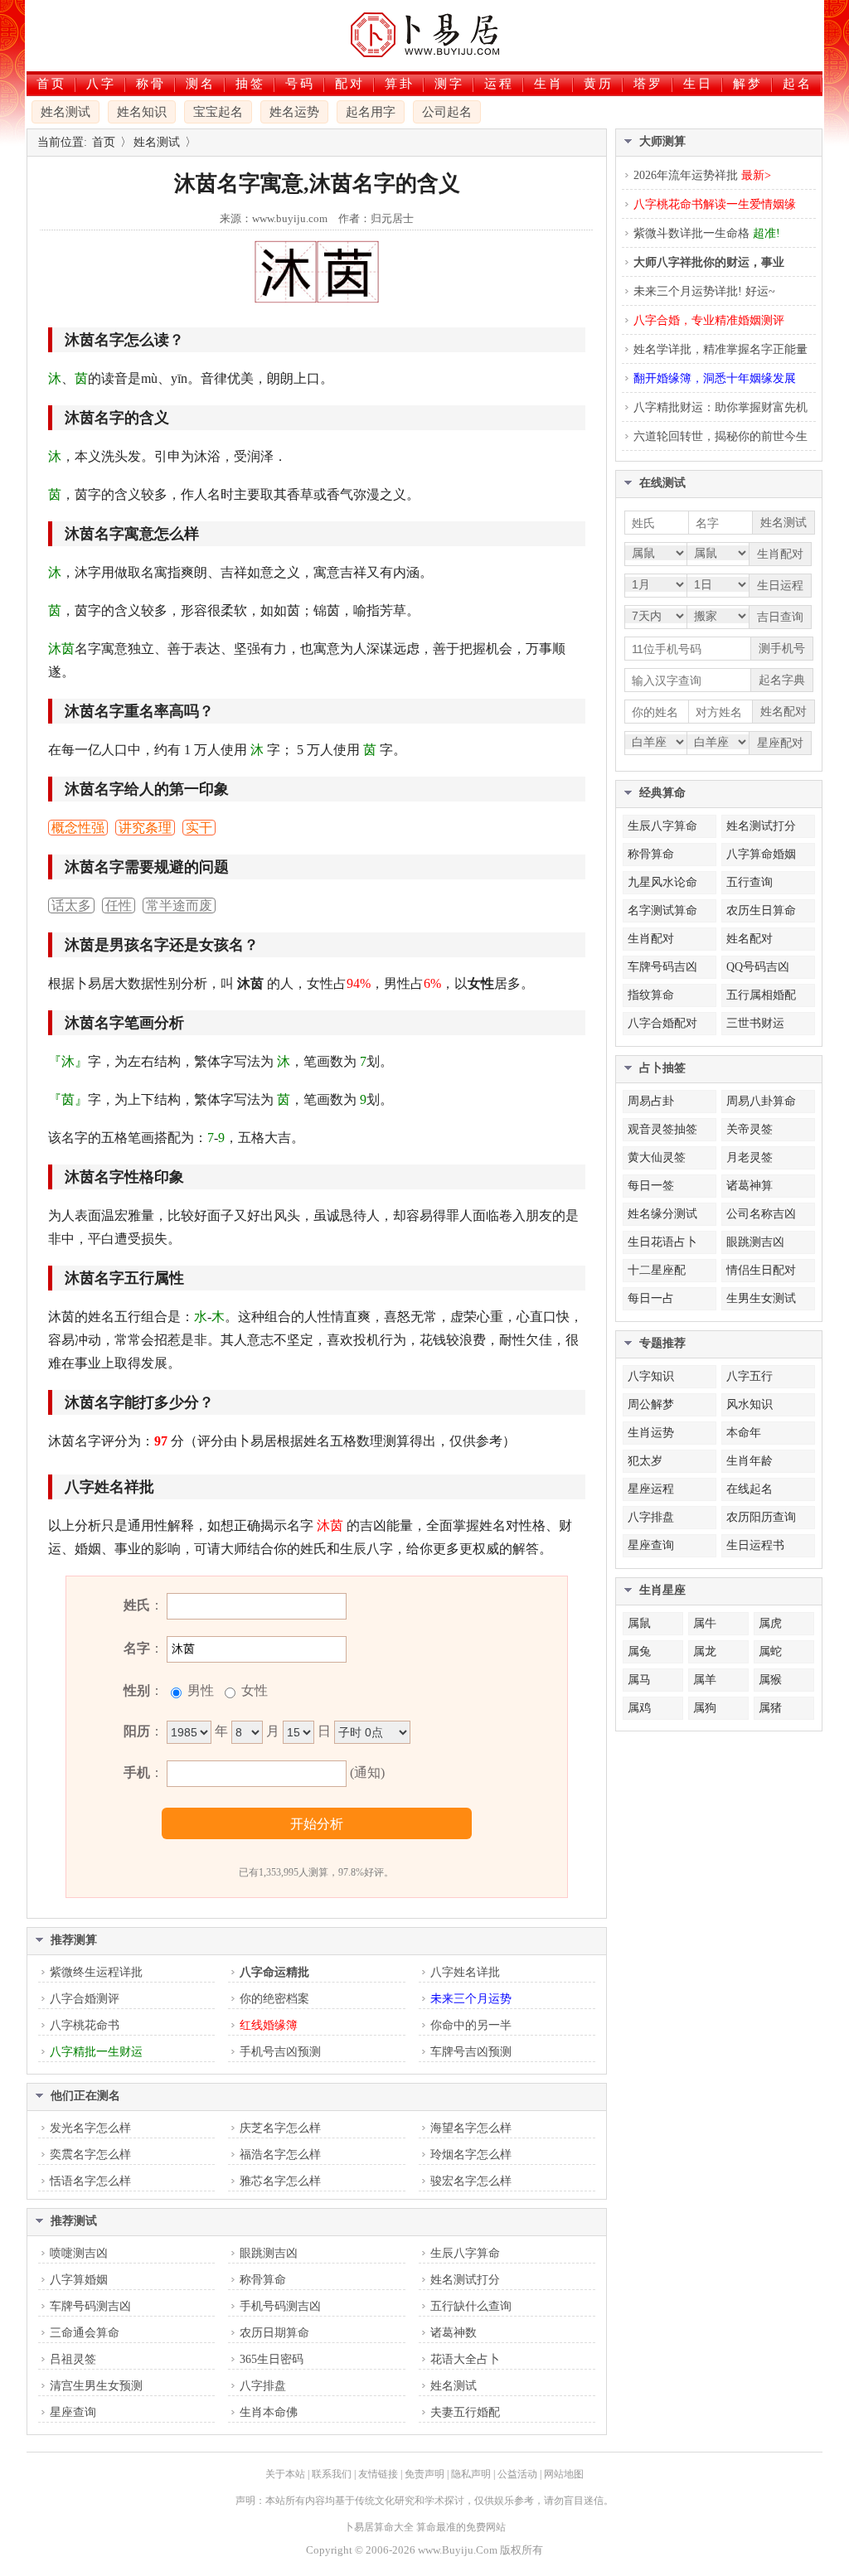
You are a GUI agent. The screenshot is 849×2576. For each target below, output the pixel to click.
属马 (639, 1680)
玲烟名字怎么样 (471, 2155)
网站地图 (564, 2474)
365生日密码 (272, 2359)
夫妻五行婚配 (465, 2412)
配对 (350, 84)
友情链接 (378, 2474)
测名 (201, 84)
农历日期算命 (274, 2333)
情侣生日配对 (761, 1270)
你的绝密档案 (274, 1999)
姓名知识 (142, 112)
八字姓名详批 (465, 1972)
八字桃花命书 (85, 2025)
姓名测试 (65, 112)
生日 (698, 84)
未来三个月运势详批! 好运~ (704, 291)
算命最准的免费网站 (461, 2527)
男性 (199, 1690)
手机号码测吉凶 (280, 2306)
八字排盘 (263, 2386)
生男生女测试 (761, 1298)
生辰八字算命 (465, 2253)
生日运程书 (755, 1545)
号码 (300, 84)
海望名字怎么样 (471, 2128)
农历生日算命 (761, 910)
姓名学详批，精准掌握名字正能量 (720, 349)
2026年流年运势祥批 (702, 175)
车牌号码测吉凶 (90, 2306)
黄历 (599, 84)
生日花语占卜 (662, 1242)
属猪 (770, 1708)
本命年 (744, 1433)
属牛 (705, 1623)
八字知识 (651, 1376)
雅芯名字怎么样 (280, 2181)
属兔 (639, 1651)
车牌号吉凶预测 (471, 2052)
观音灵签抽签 (662, 1129)
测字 (449, 84)
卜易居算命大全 (379, 2527)
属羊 (705, 1680)
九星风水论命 (662, 882)
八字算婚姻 (79, 2280)
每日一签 (651, 1186)
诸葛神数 (454, 2333)
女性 (253, 1690)
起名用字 (371, 112)
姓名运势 (294, 112)
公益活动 (517, 2474)
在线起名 (750, 1489)
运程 (499, 84)
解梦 (748, 84)
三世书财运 (755, 1023)
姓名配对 (750, 939)
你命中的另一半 (471, 2025)
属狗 (705, 1708)
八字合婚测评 (85, 1999)
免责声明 (424, 2474)
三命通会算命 (85, 2333)
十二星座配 (657, 1270)
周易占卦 (651, 1101)
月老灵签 (750, 1157)
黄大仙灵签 (657, 1157)
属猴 (770, 1680)
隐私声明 (471, 2474)
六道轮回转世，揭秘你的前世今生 (720, 436)
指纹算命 (651, 995)
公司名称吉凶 (761, 1214)
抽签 (250, 84)
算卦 (400, 84)
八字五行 (750, 1376)
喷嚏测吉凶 (79, 2253)
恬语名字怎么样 (90, 2181)
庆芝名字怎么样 (280, 2128)
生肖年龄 (750, 1461)
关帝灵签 (750, 1129)
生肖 (549, 84)
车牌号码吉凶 (662, 967)
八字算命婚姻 (761, 854)
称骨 (151, 84)
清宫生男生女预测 (96, 2386)
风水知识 (750, 1404)
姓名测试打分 (465, 2280)
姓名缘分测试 (662, 1214)
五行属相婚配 (761, 995)
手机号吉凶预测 (280, 2052)
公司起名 (447, 112)
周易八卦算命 (761, 1101)
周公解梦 (651, 1404)
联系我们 (332, 2474)
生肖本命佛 (269, 2412)
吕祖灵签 (73, 2359)
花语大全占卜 (465, 2359)
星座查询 (73, 2412)
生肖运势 (651, 1433)
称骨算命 (263, 2280)
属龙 (705, 1651)
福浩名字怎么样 (280, 2155)
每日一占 (651, 1298)
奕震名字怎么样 (90, 2155)
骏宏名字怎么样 (471, 2181)
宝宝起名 (218, 112)
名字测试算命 (662, 910)
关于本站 (285, 2474)
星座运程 (651, 1489)
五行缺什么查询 (471, 2306)
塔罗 (648, 84)
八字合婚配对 (662, 1023)
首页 (51, 84)
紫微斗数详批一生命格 (707, 233)
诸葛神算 (750, 1186)
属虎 (770, 1623)
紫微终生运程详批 (96, 1972)
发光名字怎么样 (90, 2128)
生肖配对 (651, 939)
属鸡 (639, 1708)
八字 (101, 84)
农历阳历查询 (761, 1517)
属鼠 (639, 1623)
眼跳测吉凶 (269, 2253)
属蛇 (770, 1651)
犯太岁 (645, 1461)
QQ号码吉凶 (758, 967)
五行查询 (750, 882)
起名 (798, 84)
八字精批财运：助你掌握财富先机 (720, 407)
